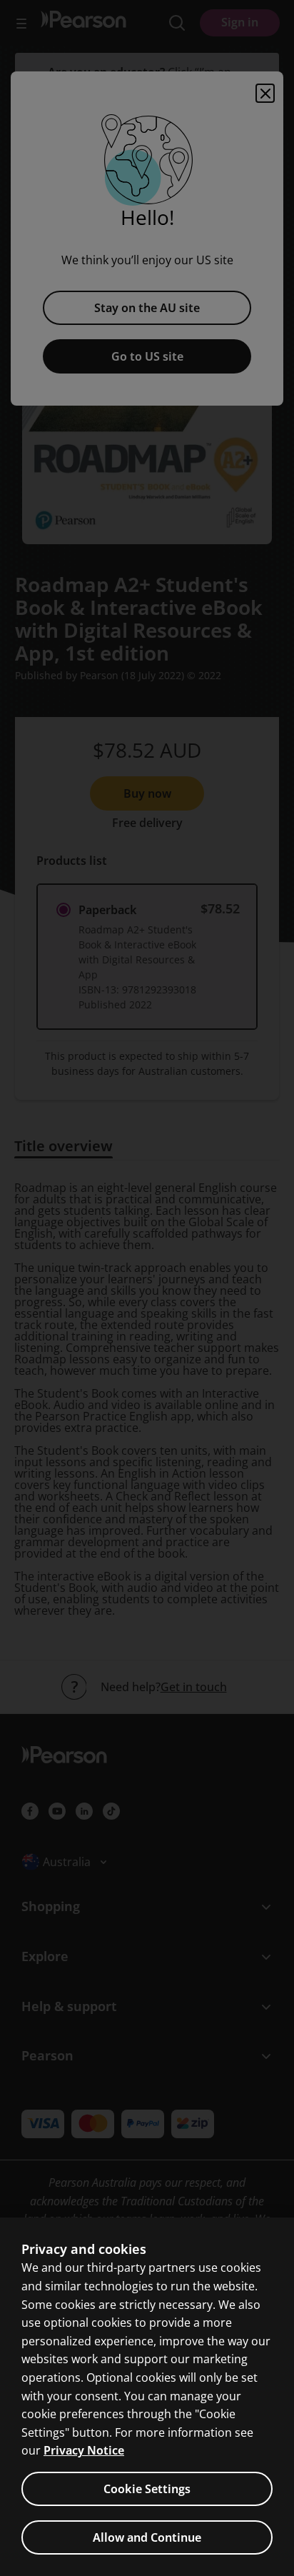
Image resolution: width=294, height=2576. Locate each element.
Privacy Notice (84, 2450)
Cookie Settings (147, 2489)
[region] (147, 2397)
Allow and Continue (147, 2537)
